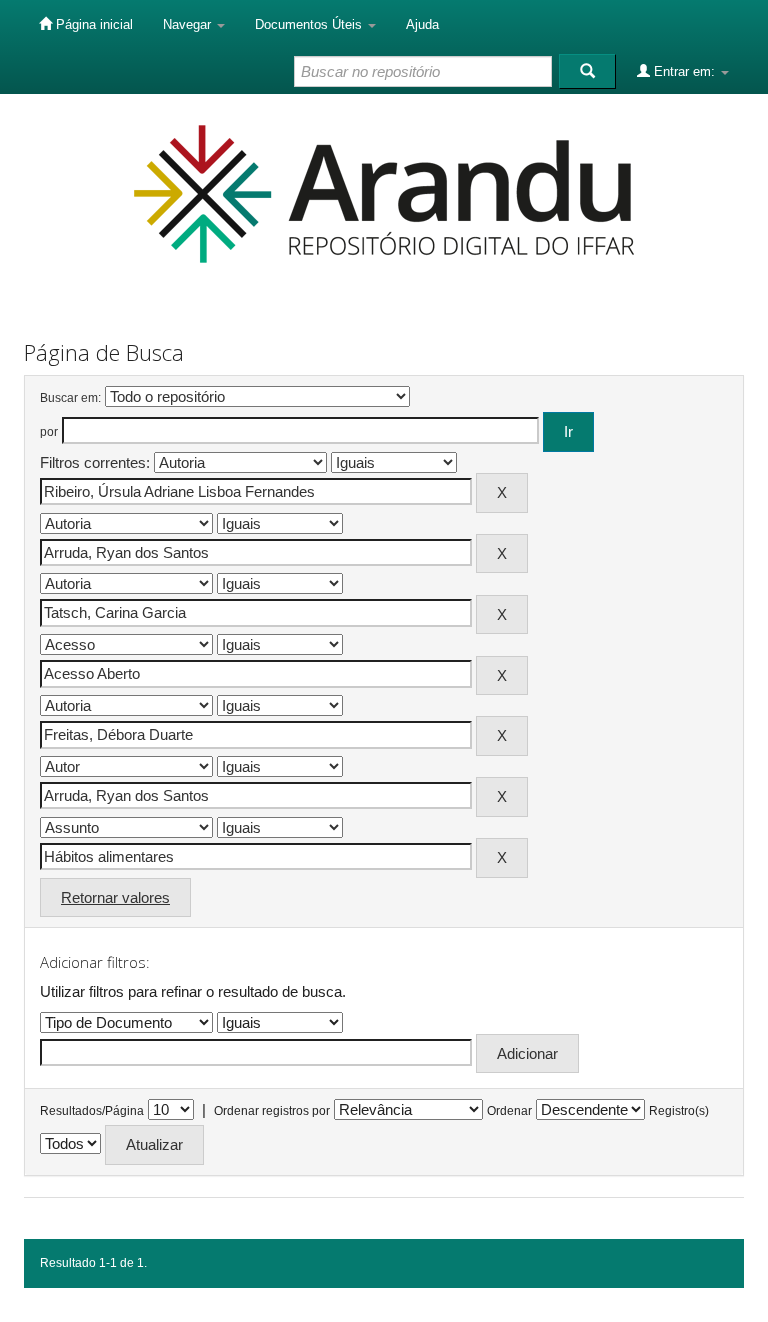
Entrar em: (684, 71)
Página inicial (92, 24)
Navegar (189, 24)
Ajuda (422, 24)
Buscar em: (70, 398)
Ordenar (509, 1111)
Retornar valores (115, 897)
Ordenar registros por (272, 1111)
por (49, 432)
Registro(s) (679, 1111)
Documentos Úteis (310, 24)
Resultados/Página (92, 1111)
